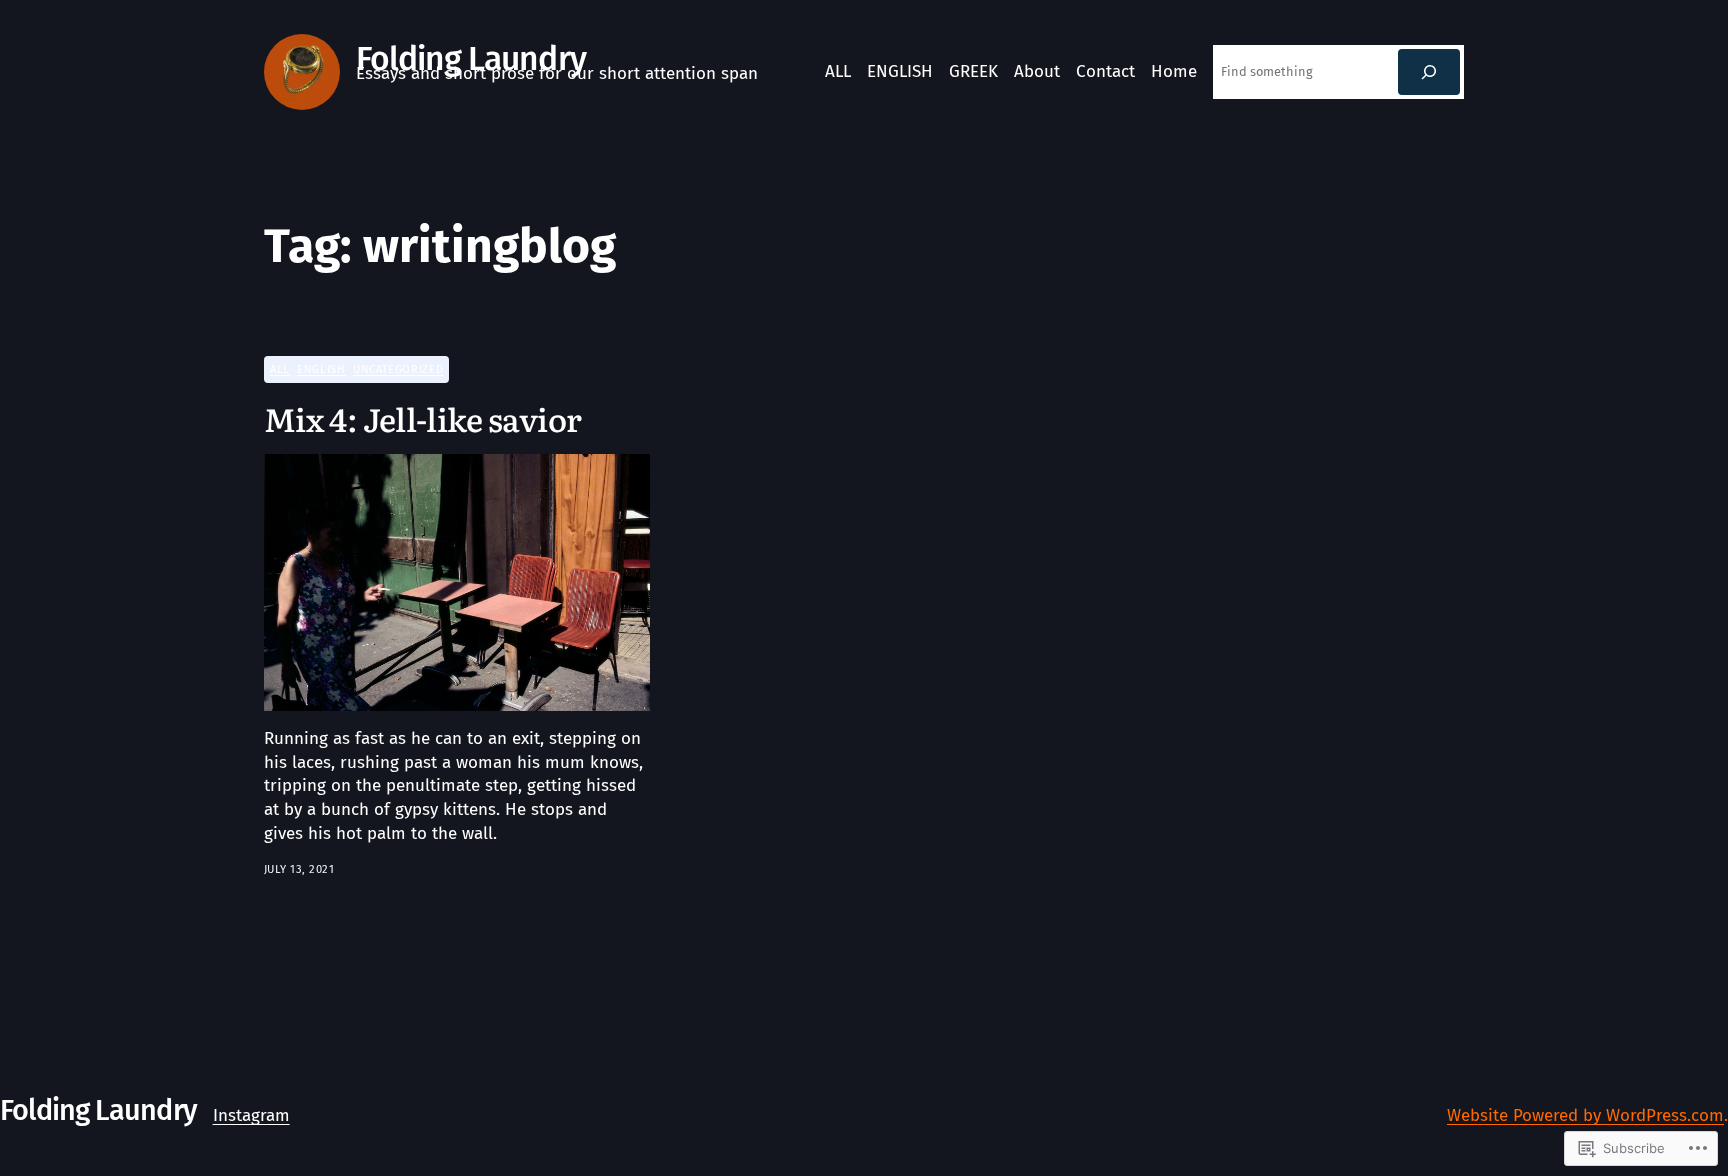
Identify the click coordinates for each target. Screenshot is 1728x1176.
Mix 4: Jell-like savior (422, 418)
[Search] (1429, 71)
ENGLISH (321, 369)
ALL (280, 369)
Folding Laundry (471, 59)
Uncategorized (398, 369)
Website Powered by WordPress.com (1585, 1115)
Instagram (251, 1115)
